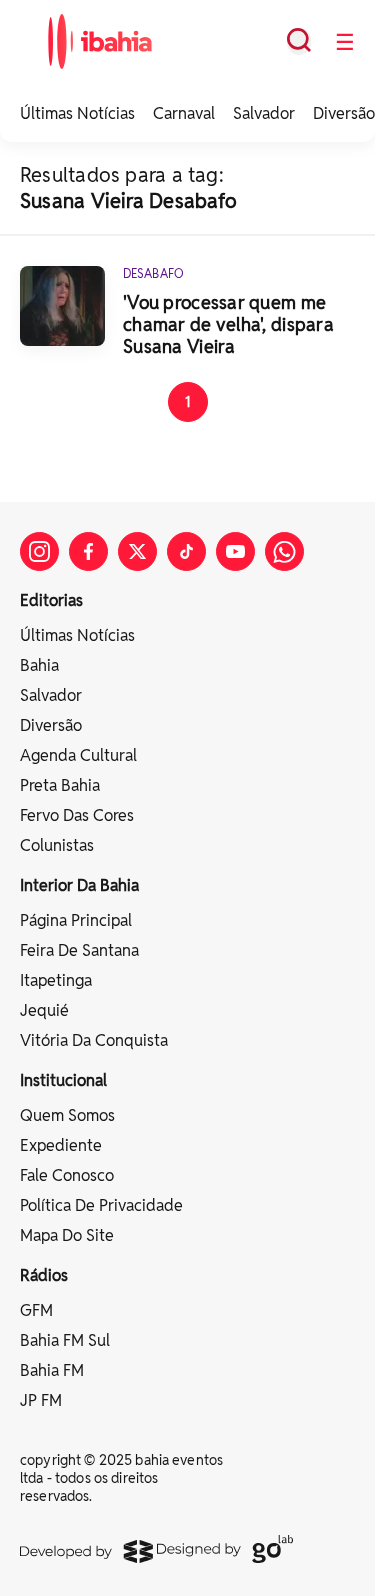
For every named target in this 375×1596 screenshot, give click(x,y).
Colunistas (57, 845)
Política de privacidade (101, 1205)
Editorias (51, 600)
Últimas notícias (77, 635)
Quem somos (67, 1115)
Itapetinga (56, 980)
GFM (36, 1310)
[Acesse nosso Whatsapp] (284, 551)
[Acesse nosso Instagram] (39, 551)
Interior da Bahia (79, 885)
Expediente (61, 1145)
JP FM (41, 1400)
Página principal (76, 920)
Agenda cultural (78, 755)
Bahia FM (52, 1370)
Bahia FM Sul (65, 1340)
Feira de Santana (79, 950)
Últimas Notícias (77, 113)
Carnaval (184, 113)
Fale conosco (67, 1175)
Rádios (44, 1275)
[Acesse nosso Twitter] (137, 551)
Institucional (63, 1080)
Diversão (344, 113)
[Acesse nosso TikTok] (186, 551)
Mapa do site (67, 1235)
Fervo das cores (77, 815)
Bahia (39, 665)
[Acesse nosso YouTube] (235, 551)
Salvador (264, 113)
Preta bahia (60, 785)
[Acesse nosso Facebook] (88, 551)
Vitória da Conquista (94, 1040)
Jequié (44, 1010)
